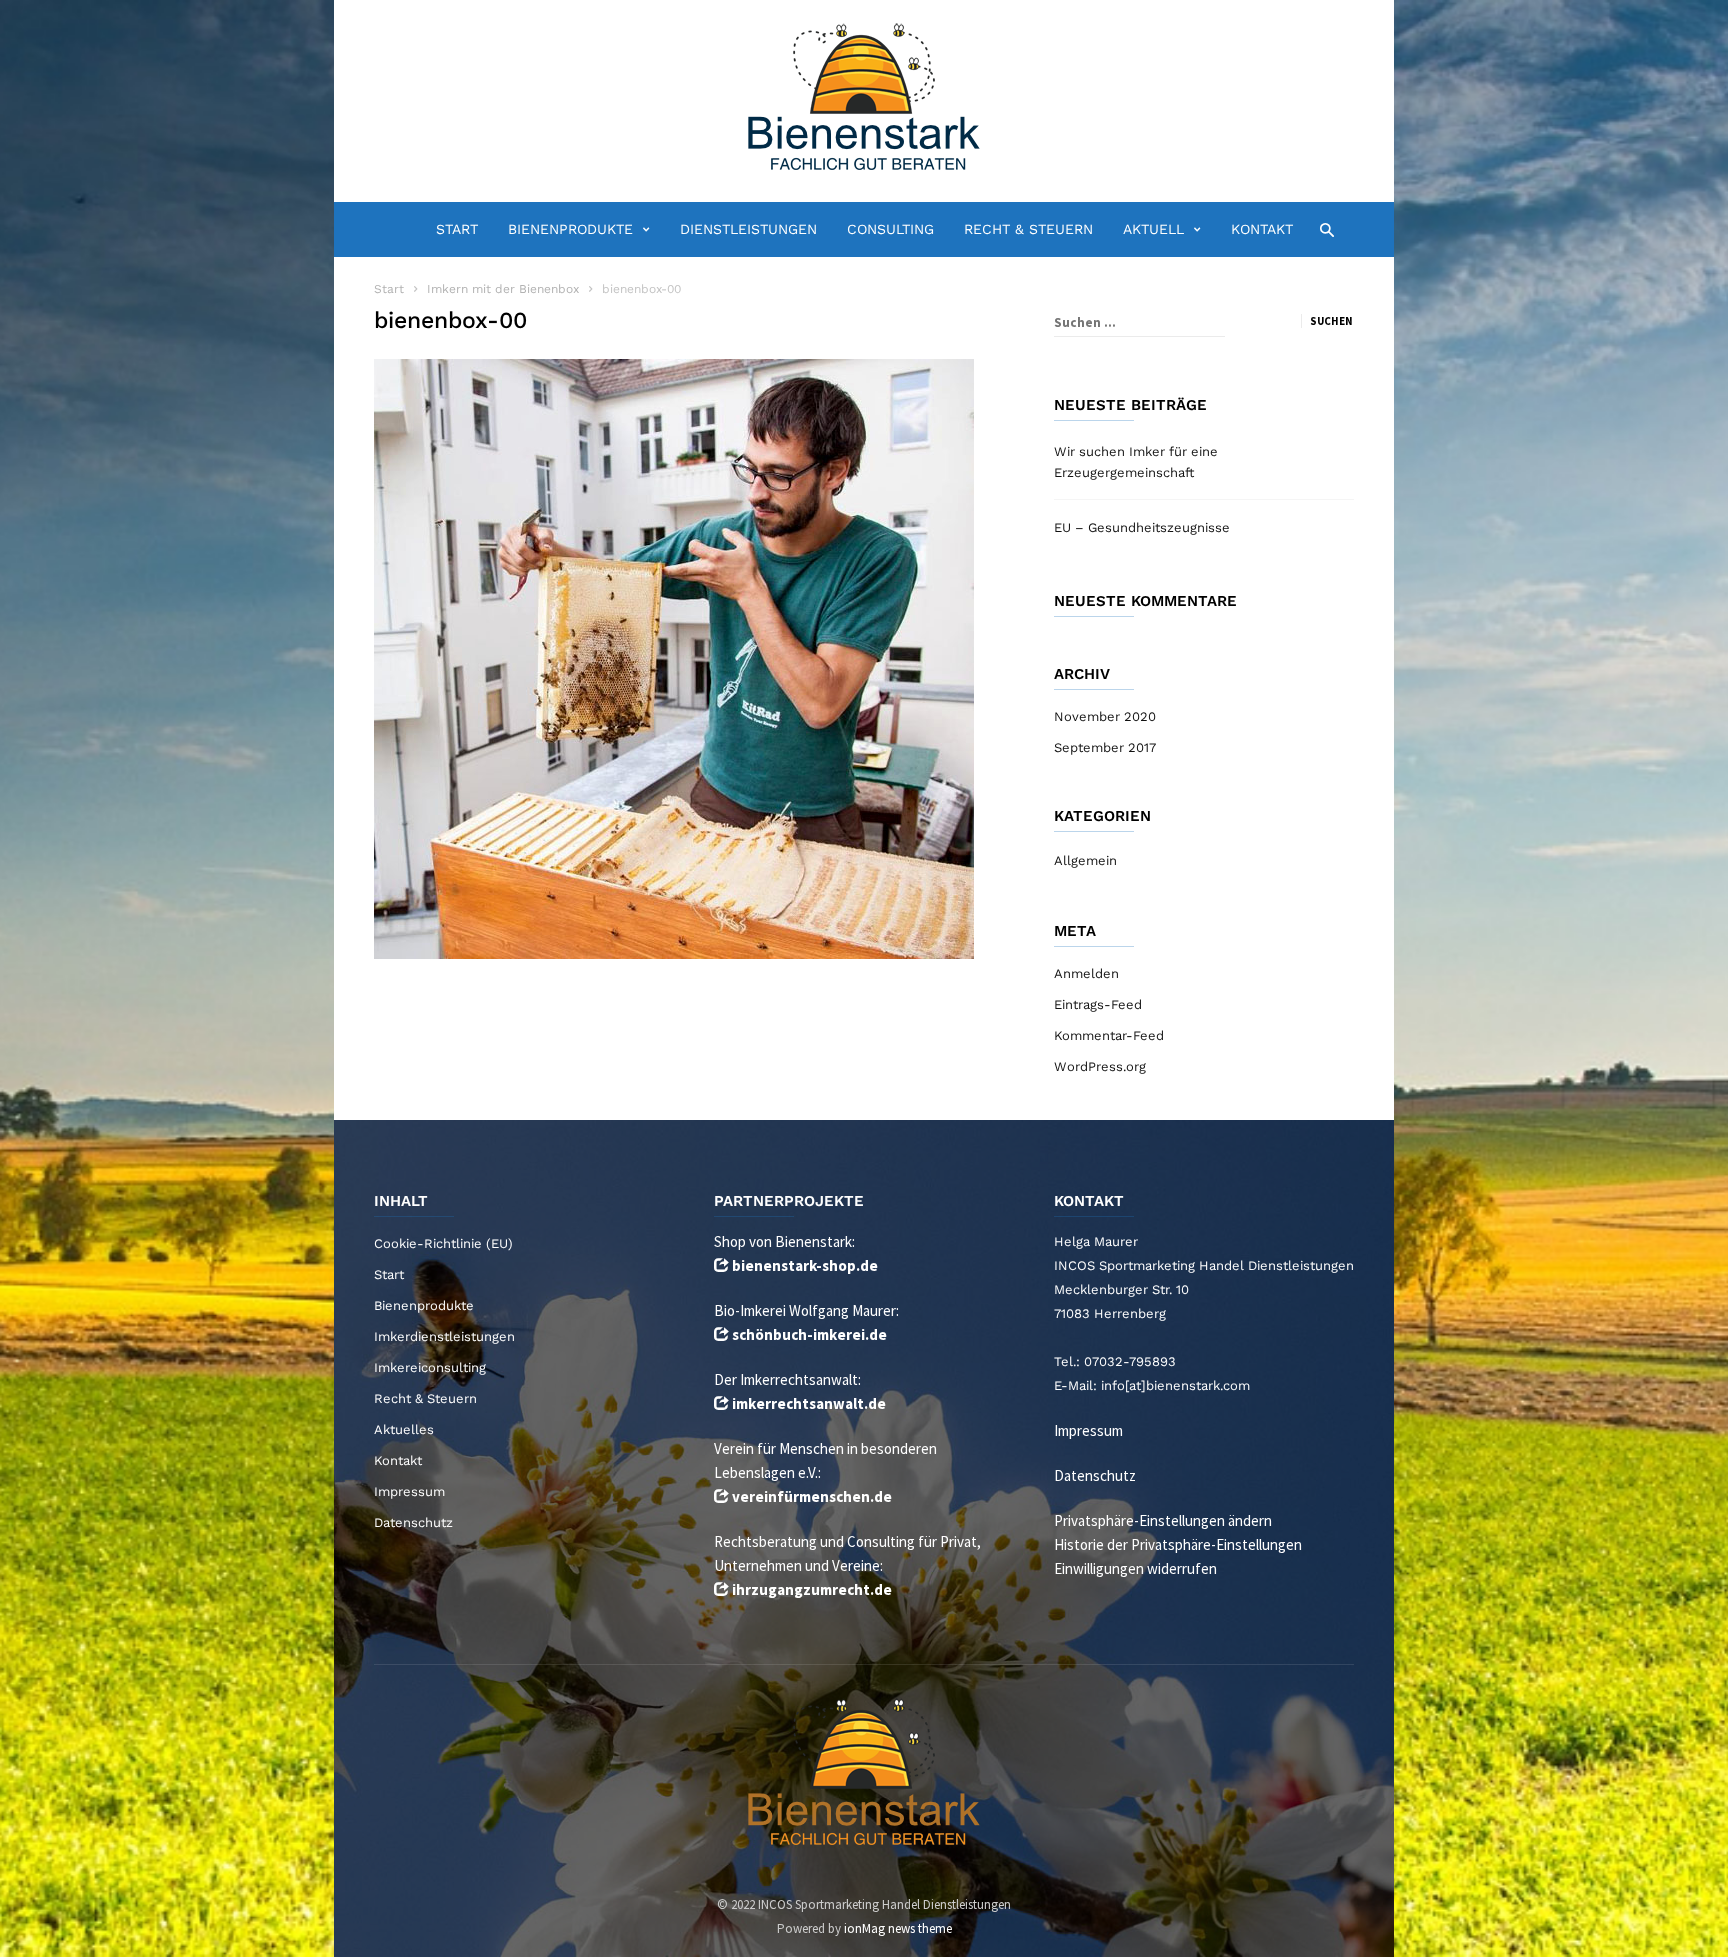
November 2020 (1105, 716)
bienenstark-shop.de (805, 1265)
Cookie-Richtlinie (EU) (443, 1243)
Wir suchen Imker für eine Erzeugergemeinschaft (1136, 462)
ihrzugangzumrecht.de (812, 1589)
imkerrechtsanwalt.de (809, 1403)
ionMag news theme (898, 1928)
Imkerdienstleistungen (444, 1336)
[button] (1321, 228)
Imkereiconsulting (430, 1367)
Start (457, 229)
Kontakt (1262, 229)
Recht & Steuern (1028, 229)
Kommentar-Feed (1109, 1035)
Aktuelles (404, 1429)
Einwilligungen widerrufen (1135, 1568)
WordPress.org (1100, 1066)
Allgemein (1085, 860)
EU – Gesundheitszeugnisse (1142, 527)
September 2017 (1105, 747)
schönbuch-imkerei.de (809, 1334)
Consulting (890, 229)
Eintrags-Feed (1098, 1004)
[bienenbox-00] (694, 659)
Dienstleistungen (748, 229)
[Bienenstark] (864, 99)
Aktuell (1153, 229)
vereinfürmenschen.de (812, 1496)
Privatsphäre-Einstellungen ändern (1163, 1520)
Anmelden (1086, 973)
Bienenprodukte (570, 229)
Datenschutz (413, 1522)
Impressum (409, 1491)
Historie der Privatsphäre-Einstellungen (1178, 1544)
